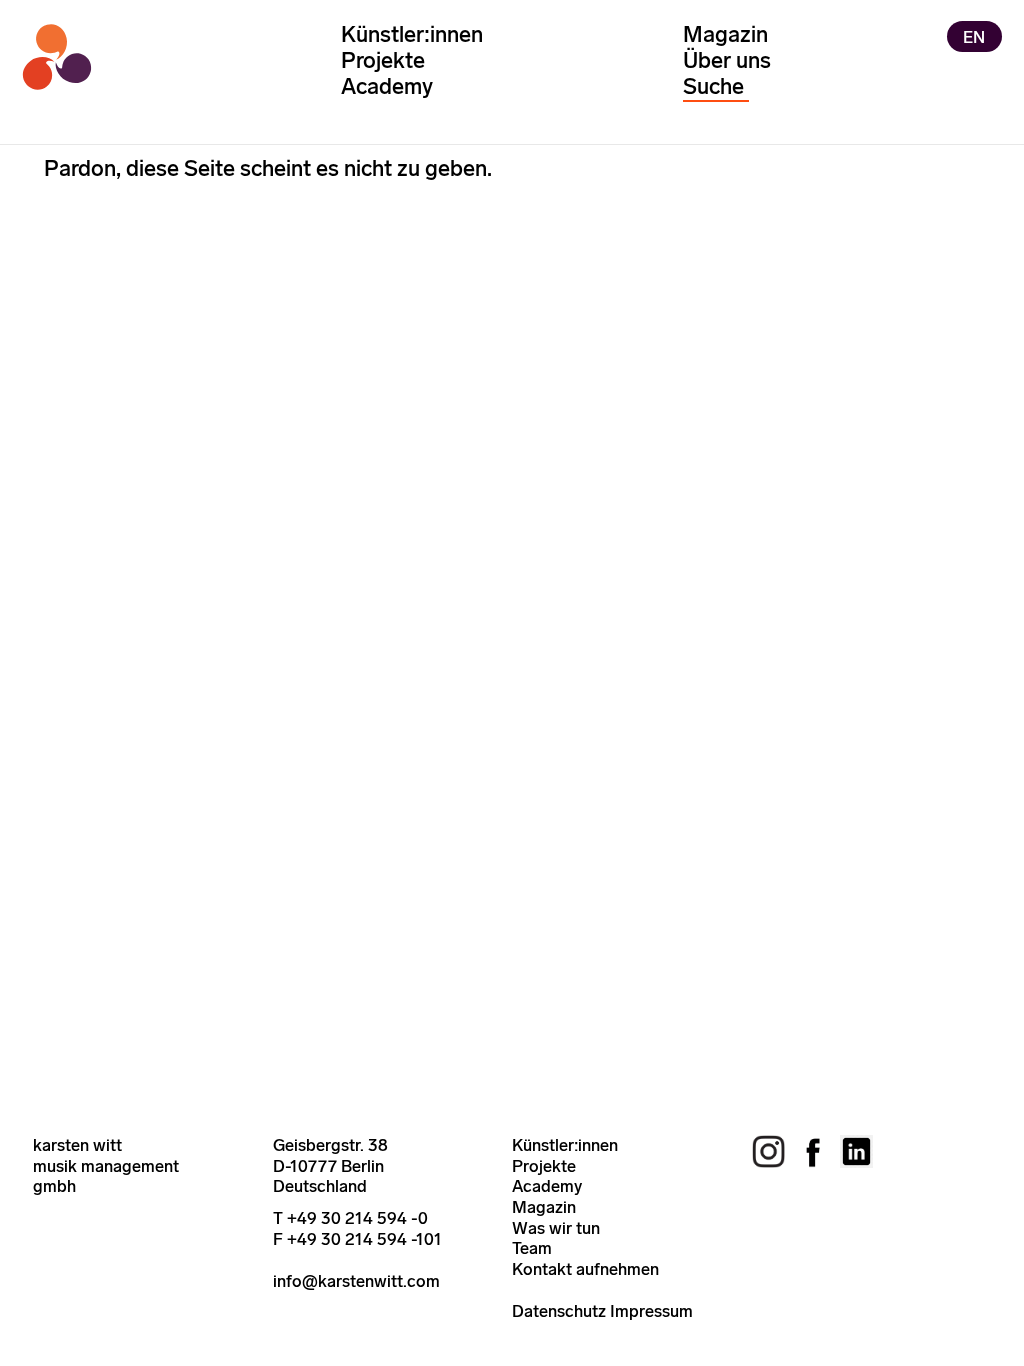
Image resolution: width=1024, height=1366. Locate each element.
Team (532, 1248)
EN (974, 36)
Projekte (383, 60)
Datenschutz (559, 1311)
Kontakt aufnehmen (585, 1269)
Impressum (651, 1311)
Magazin (725, 34)
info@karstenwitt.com (356, 1281)
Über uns (727, 60)
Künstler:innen (412, 34)
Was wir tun (556, 1228)
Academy (387, 86)
